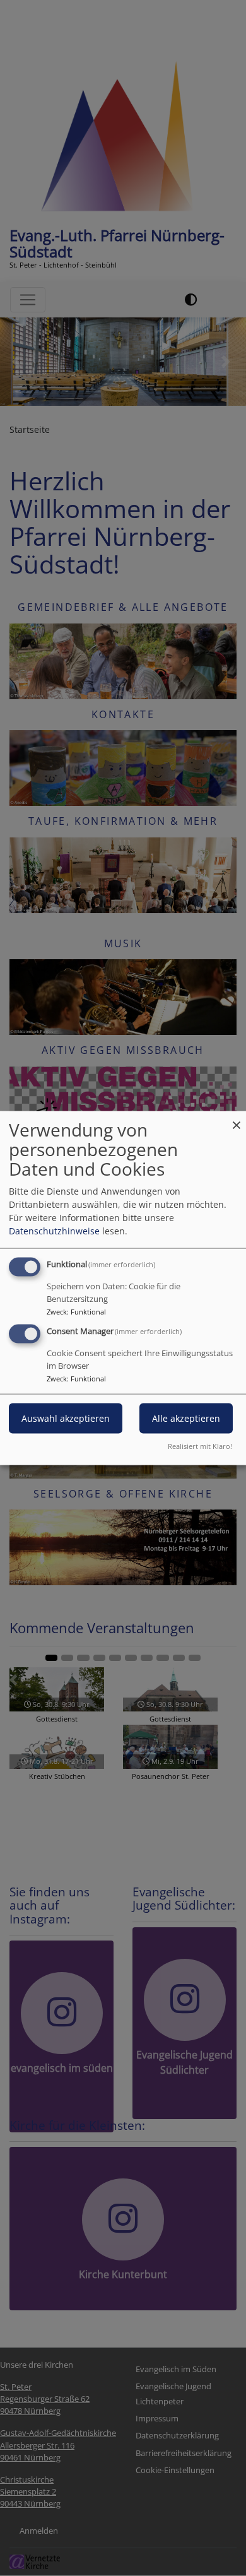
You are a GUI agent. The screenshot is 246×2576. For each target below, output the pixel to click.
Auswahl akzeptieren (66, 1418)
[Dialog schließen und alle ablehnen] (237, 1119)
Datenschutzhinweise (54, 1231)
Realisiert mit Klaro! (200, 1445)
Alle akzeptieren (186, 1418)
